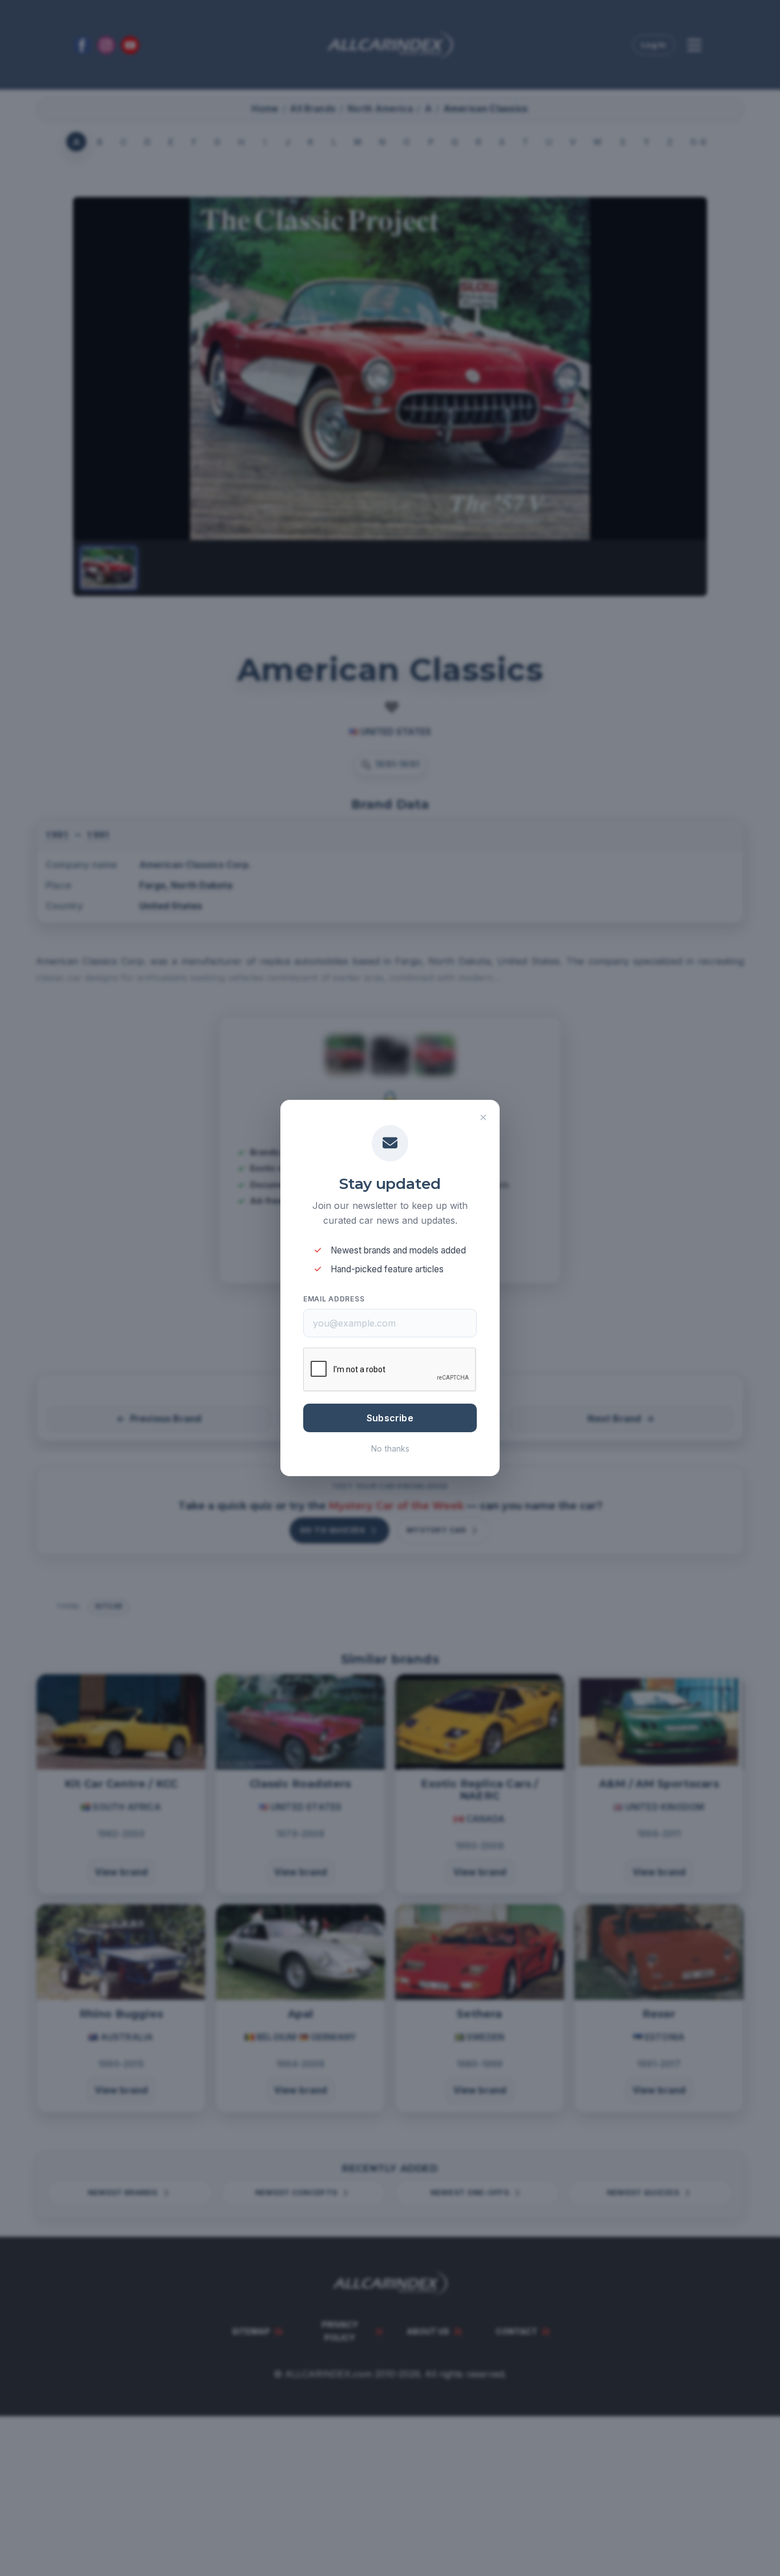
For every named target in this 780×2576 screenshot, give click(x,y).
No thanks (390, 1448)
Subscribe (390, 1418)
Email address (334, 1299)
